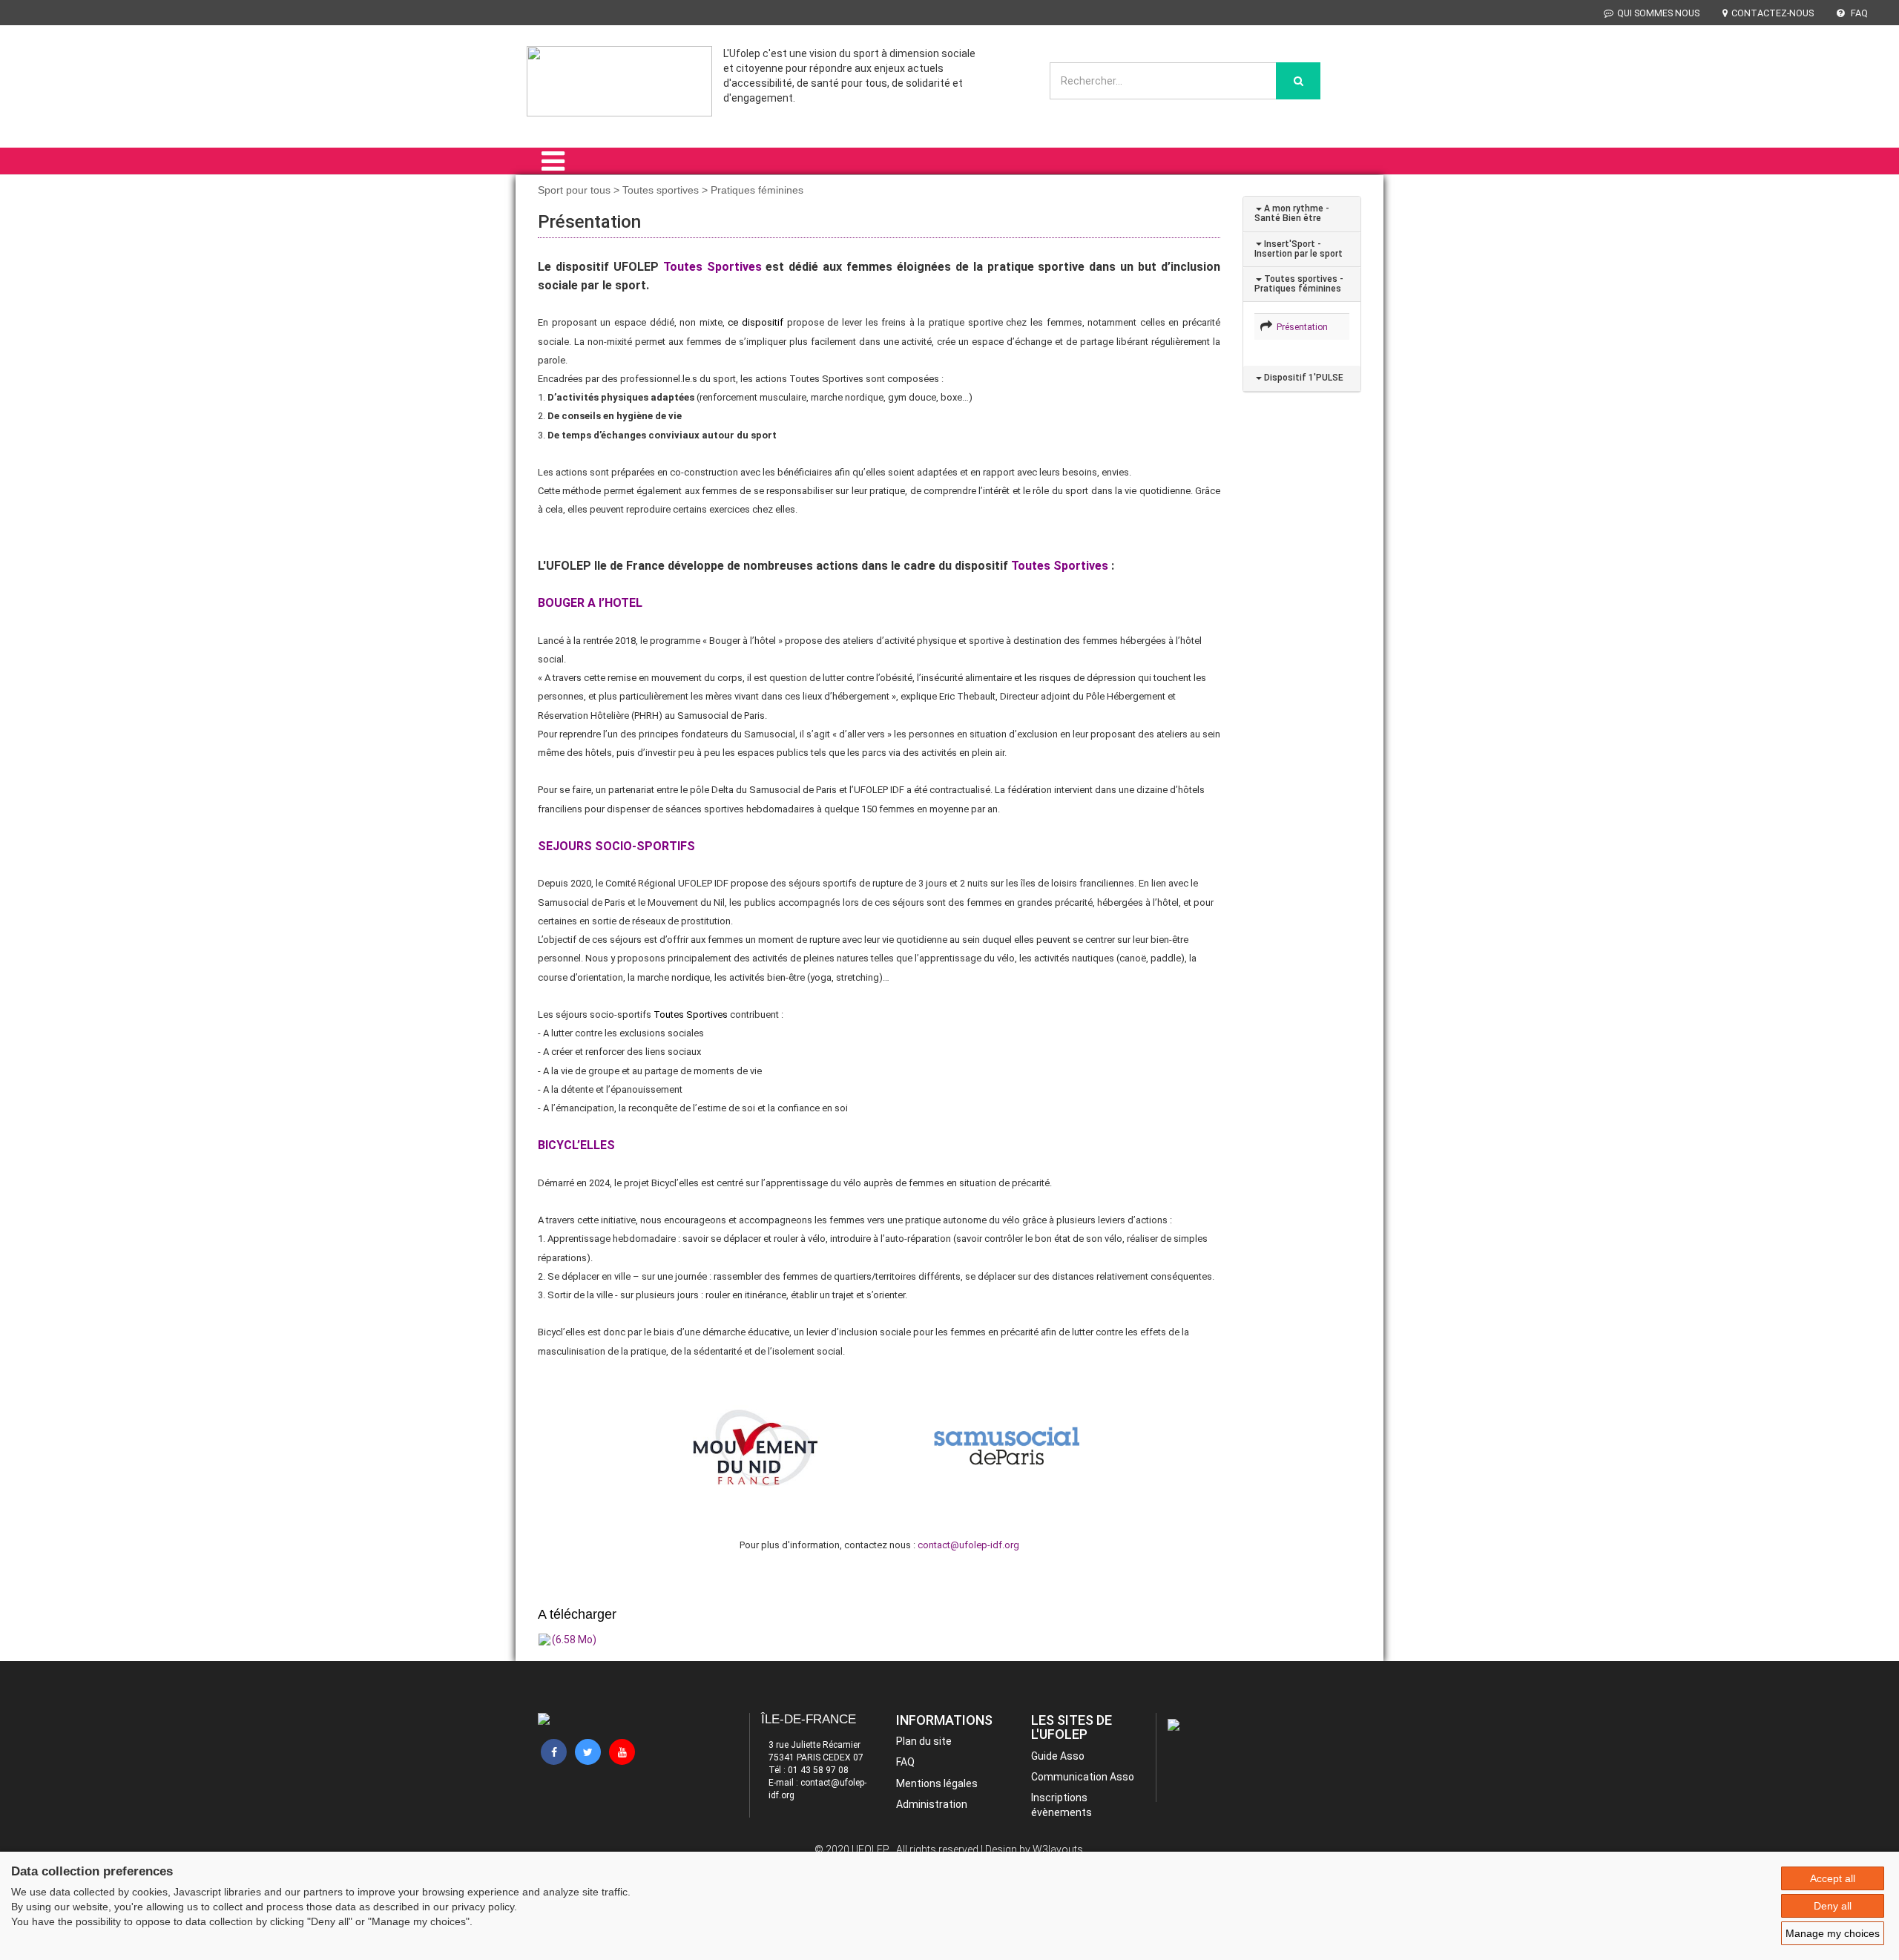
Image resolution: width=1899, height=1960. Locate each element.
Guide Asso (1058, 1756)
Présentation (1300, 327)
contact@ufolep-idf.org (968, 1545)
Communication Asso (1083, 1777)
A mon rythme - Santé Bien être (1292, 213)
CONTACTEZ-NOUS (1773, 13)
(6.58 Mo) (574, 1640)
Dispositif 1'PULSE (1303, 378)
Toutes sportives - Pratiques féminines (1299, 284)
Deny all (1833, 1906)
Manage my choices (1833, 1933)
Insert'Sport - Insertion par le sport (1299, 249)
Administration (932, 1804)
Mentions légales (937, 1783)
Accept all (1833, 1878)
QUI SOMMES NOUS (1658, 13)
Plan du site (924, 1741)
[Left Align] (1298, 81)
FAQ (1858, 13)
